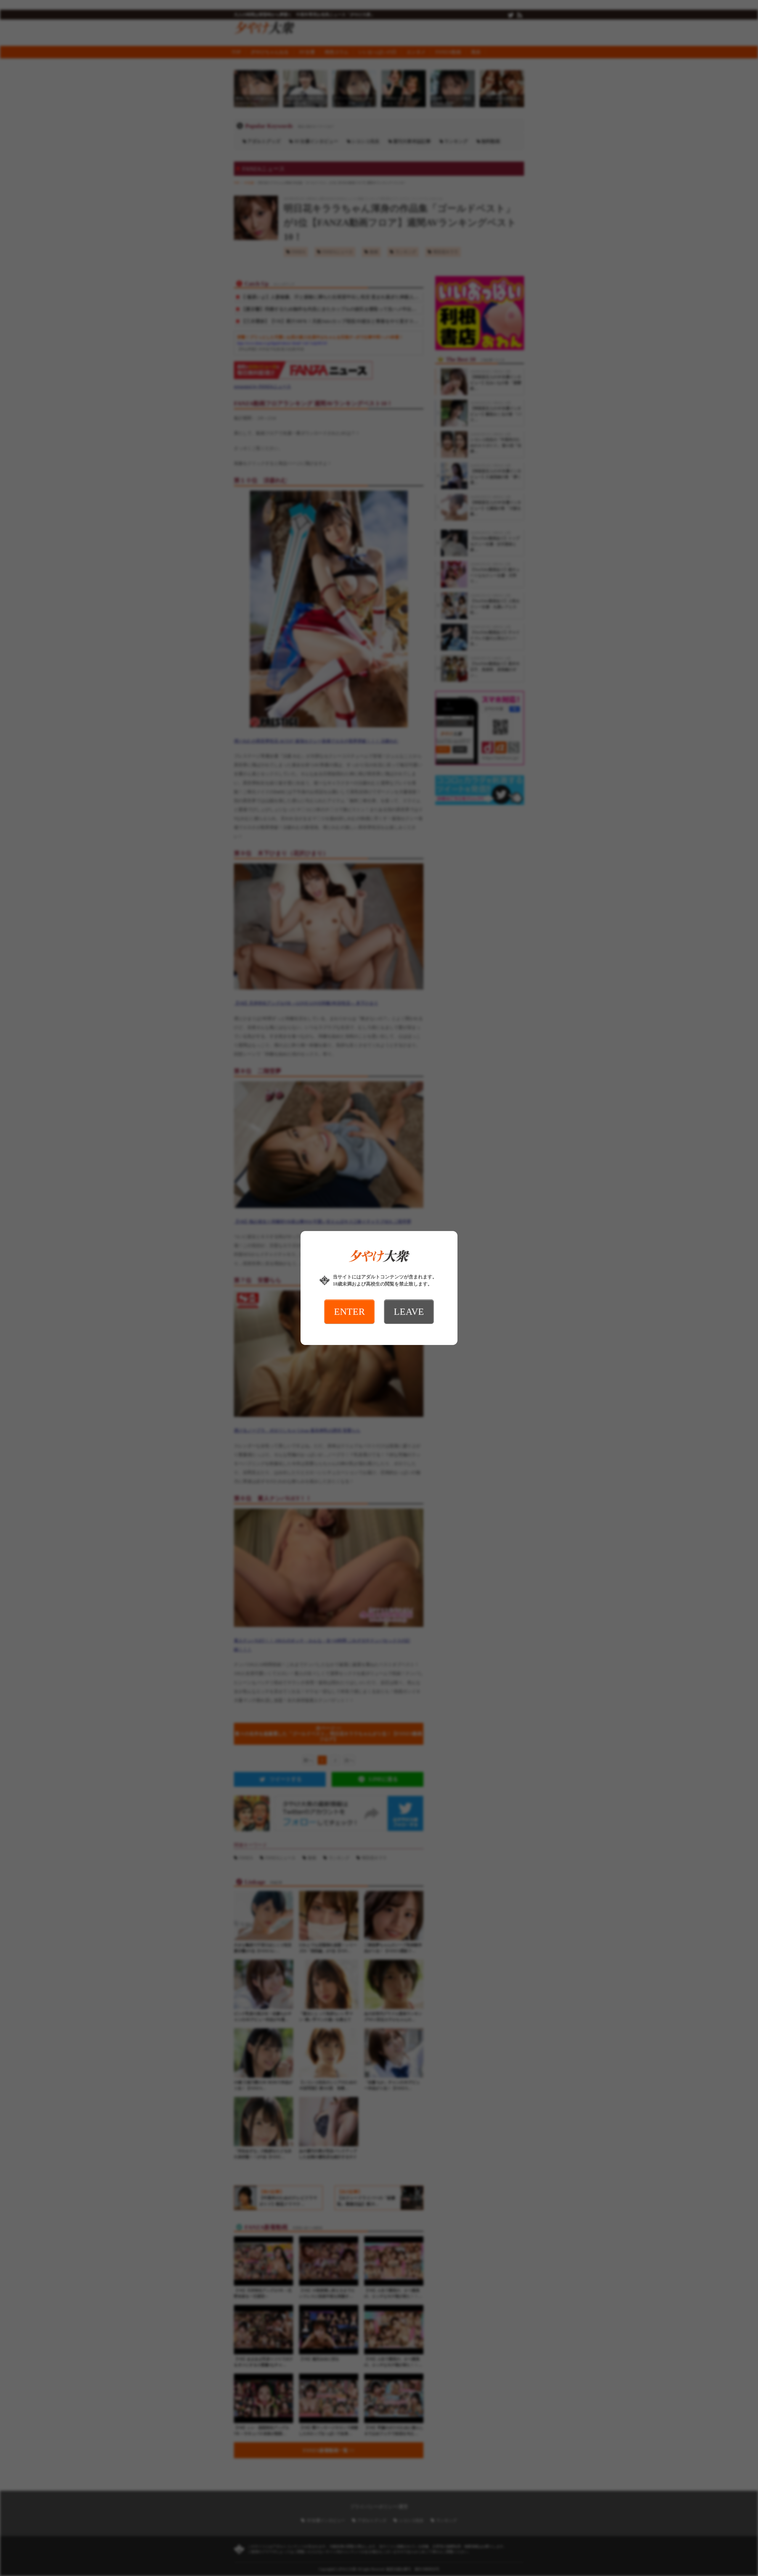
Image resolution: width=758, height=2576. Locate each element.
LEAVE (409, 1312)
